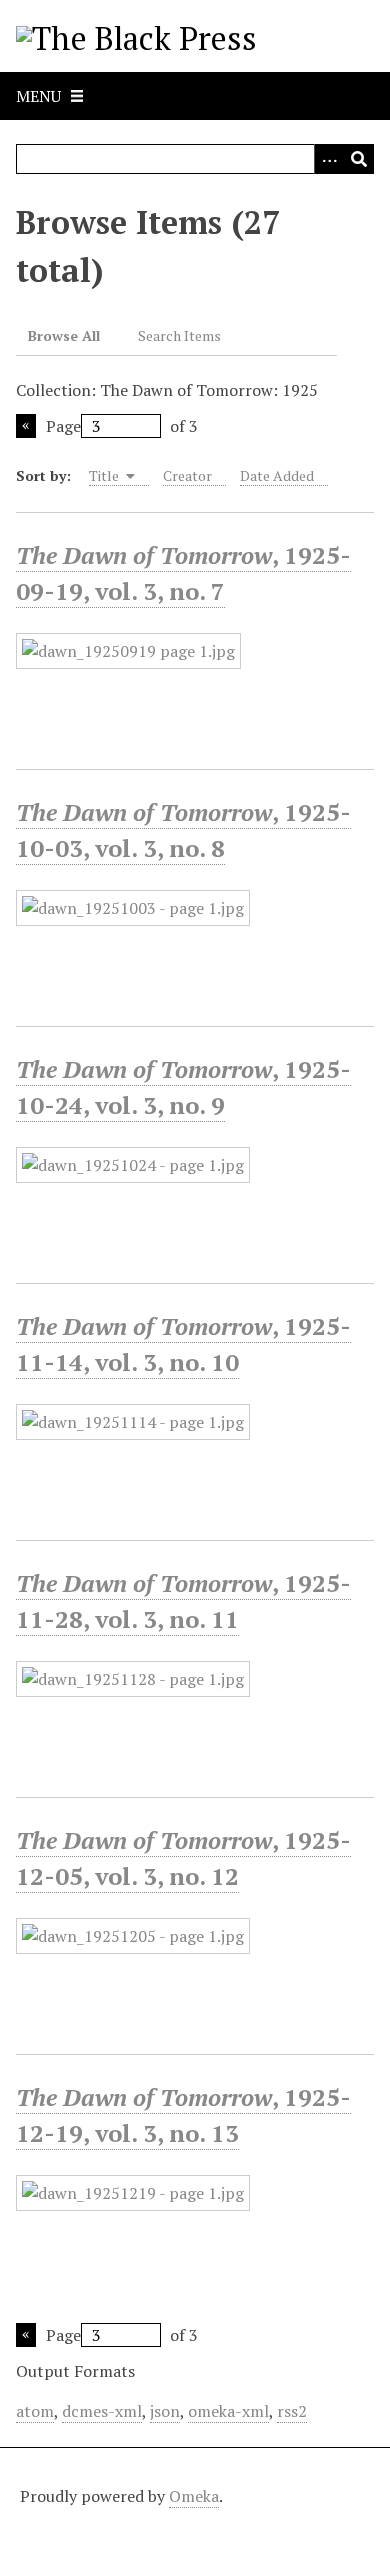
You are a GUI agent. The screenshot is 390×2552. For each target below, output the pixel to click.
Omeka (194, 2496)
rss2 (292, 2411)
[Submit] (359, 159)
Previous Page (26, 426)
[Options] (329, 159)
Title (105, 475)
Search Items (179, 335)
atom (35, 2411)
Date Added (277, 475)
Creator (187, 475)
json (165, 2411)
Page (63, 426)
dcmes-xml (102, 2411)
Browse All (64, 335)
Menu (38, 96)
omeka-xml (228, 2411)
